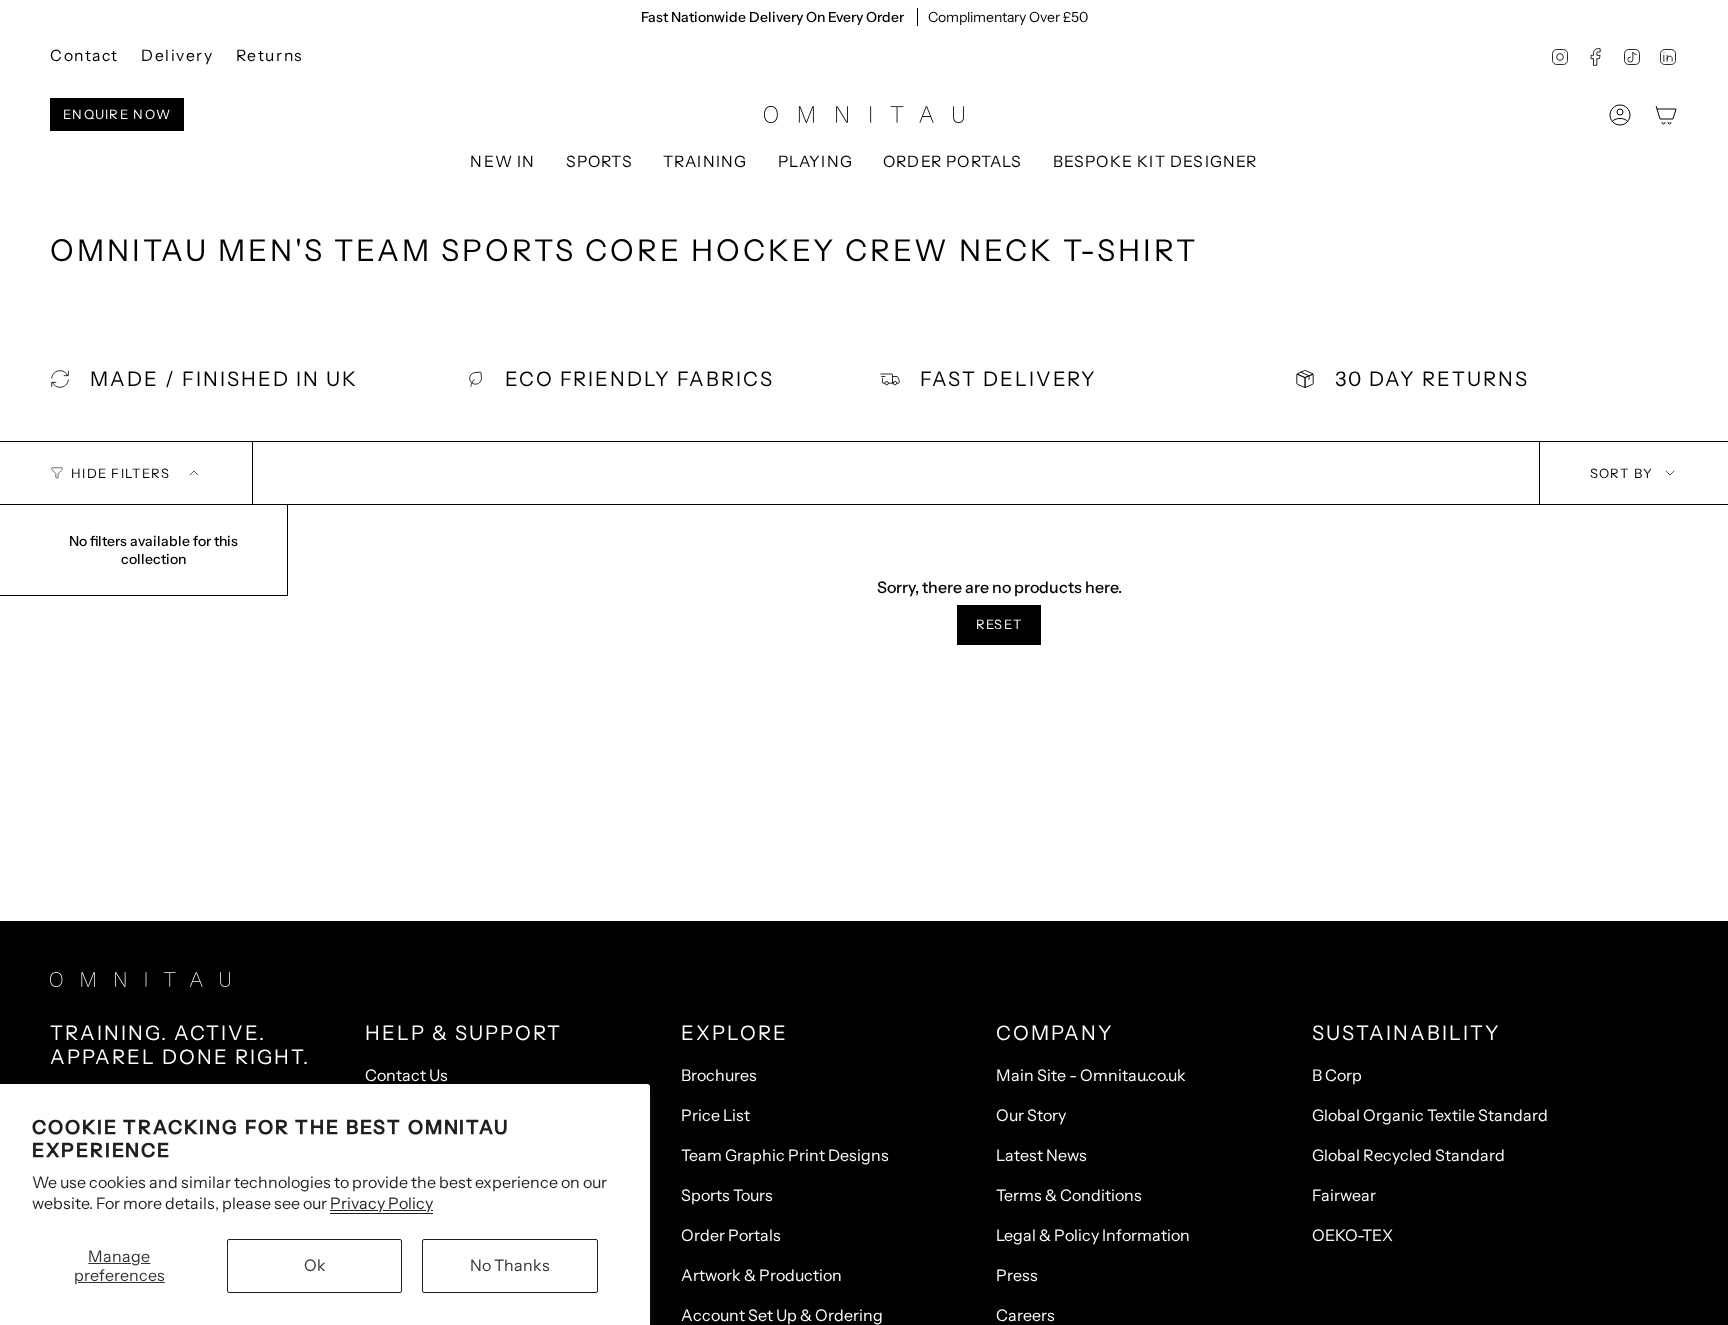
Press (1017, 1275)
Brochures (719, 1075)
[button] (599, 162)
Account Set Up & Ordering (782, 1315)
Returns (269, 55)
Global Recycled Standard (1408, 1155)
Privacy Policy (381, 1203)
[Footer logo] (140, 979)
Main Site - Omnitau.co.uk (1091, 1075)
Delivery (177, 55)
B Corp (1337, 1075)
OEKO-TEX (1352, 1235)
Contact (84, 55)
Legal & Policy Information (1093, 1235)
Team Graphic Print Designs (785, 1155)
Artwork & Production (761, 1275)
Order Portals (731, 1235)
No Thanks (510, 1265)
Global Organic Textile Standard (1430, 1115)
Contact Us (406, 1075)
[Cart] (1666, 115)
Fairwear (1344, 1195)
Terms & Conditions (1069, 1195)
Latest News (1041, 1155)
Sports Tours (727, 1195)
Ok (315, 1265)
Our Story (1031, 1115)
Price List (715, 1115)
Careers (1025, 1315)
